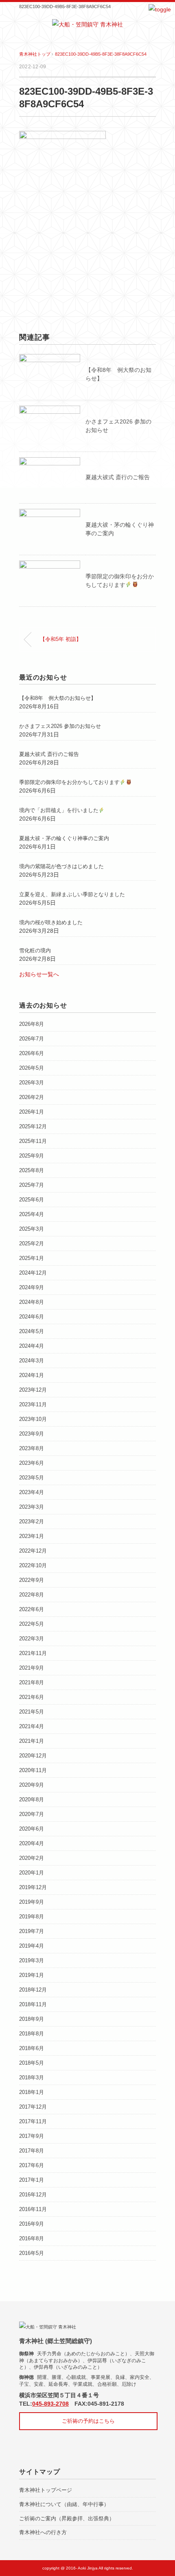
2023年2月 (32, 1521)
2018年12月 (33, 1990)
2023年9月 (32, 1434)
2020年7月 (32, 1814)
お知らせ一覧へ (39, 974)
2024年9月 (32, 1287)
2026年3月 (32, 1083)
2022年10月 (33, 1565)
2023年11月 (33, 1404)
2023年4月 (32, 1492)
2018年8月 (32, 2034)
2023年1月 (32, 1536)
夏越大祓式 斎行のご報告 (118, 477)
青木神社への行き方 (43, 2532)
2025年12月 (33, 1126)
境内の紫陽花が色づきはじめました (61, 866)
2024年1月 (32, 1375)
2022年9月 (32, 1580)
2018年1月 (32, 2092)
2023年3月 (32, 1507)
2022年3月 (32, 1639)
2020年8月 (32, 1800)
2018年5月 (32, 2063)
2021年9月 (32, 1668)
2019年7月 (32, 1931)
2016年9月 (32, 2224)
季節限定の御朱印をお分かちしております (69, 782)
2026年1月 (32, 1112)
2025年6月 (32, 1200)
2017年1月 (32, 2180)
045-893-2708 (50, 2404)
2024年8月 (32, 1302)
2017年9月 (32, 2136)
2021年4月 (32, 1726)
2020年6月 (32, 1829)
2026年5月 (32, 1068)
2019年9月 (32, 1902)
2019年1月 (32, 1975)
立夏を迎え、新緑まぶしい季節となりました (72, 894)
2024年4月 (32, 1346)
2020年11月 (33, 1770)
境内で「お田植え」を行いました (59, 810)
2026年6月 (32, 1053)
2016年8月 (32, 2238)
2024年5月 (32, 1331)
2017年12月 (33, 2107)
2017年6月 (32, 2165)
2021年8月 (32, 1682)
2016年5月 (32, 2253)
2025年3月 (32, 1229)
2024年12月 (33, 1273)
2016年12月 (33, 2195)
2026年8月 (32, 1024)
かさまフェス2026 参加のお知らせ (60, 726)
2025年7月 (32, 1185)
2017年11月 (33, 2121)
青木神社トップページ (46, 2490)
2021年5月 (32, 1712)
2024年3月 (32, 1361)
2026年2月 (32, 1097)
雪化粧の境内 (35, 950)
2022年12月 (33, 1551)
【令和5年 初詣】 (61, 639)
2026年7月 (32, 1039)
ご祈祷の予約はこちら (88, 2421)
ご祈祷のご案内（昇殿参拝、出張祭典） (67, 2518)
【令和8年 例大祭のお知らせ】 (58, 698)
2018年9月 (32, 2019)
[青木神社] (87, 24)
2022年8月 (32, 1595)
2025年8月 (32, 1170)
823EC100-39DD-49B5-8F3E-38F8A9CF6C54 (101, 54)
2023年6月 (32, 1463)
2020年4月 (32, 1843)
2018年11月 (33, 2004)
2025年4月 (32, 1214)
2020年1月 (32, 1873)
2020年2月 (32, 1858)
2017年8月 (32, 2151)
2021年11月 (33, 1653)
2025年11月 (33, 1141)
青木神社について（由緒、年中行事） (64, 2504)
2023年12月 (33, 1390)
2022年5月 (32, 1624)
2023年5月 (32, 1478)
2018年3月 (32, 2078)
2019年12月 (33, 1887)
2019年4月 (32, 1946)
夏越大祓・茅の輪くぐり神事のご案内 (64, 838)
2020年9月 (32, 1785)
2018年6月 (32, 2048)
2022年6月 (32, 1609)
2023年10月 (33, 1419)
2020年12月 (33, 1756)
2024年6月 (32, 1317)
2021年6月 (32, 1697)
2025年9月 (32, 1156)
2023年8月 (32, 1448)
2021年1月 (32, 1741)
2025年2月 (32, 1243)
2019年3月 (32, 1960)
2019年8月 (32, 1917)
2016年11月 (33, 2209)
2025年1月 (32, 1258)
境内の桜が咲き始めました (51, 922)
